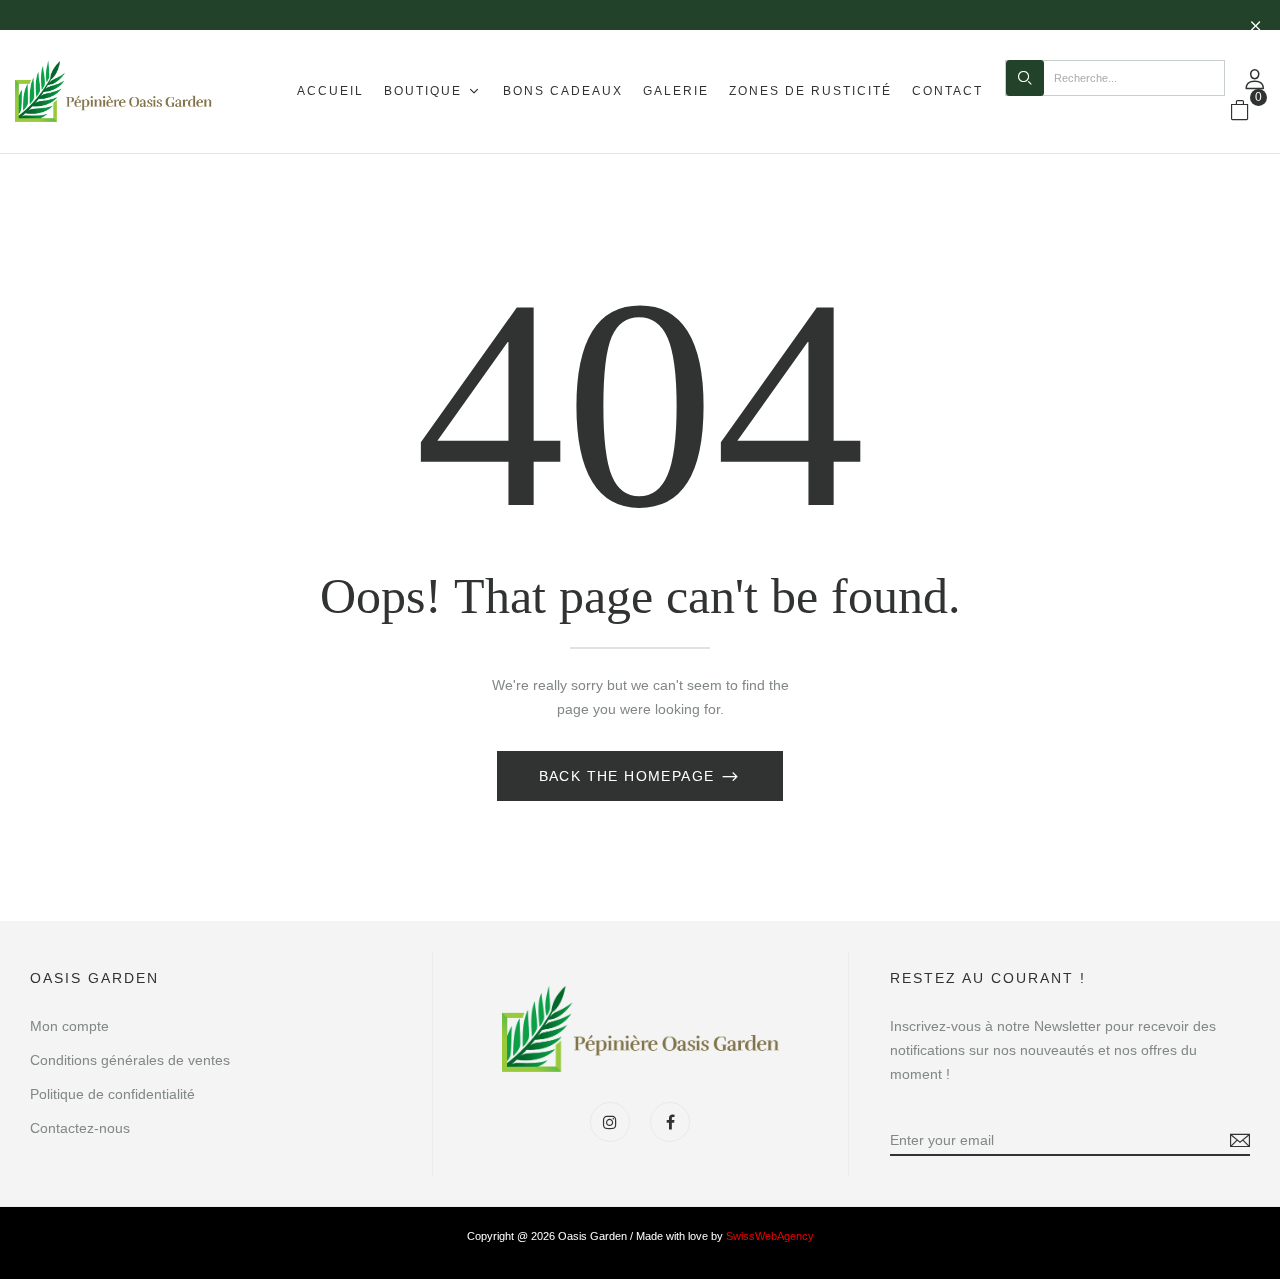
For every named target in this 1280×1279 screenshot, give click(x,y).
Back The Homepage (629, 776)
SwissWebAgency (770, 1236)
